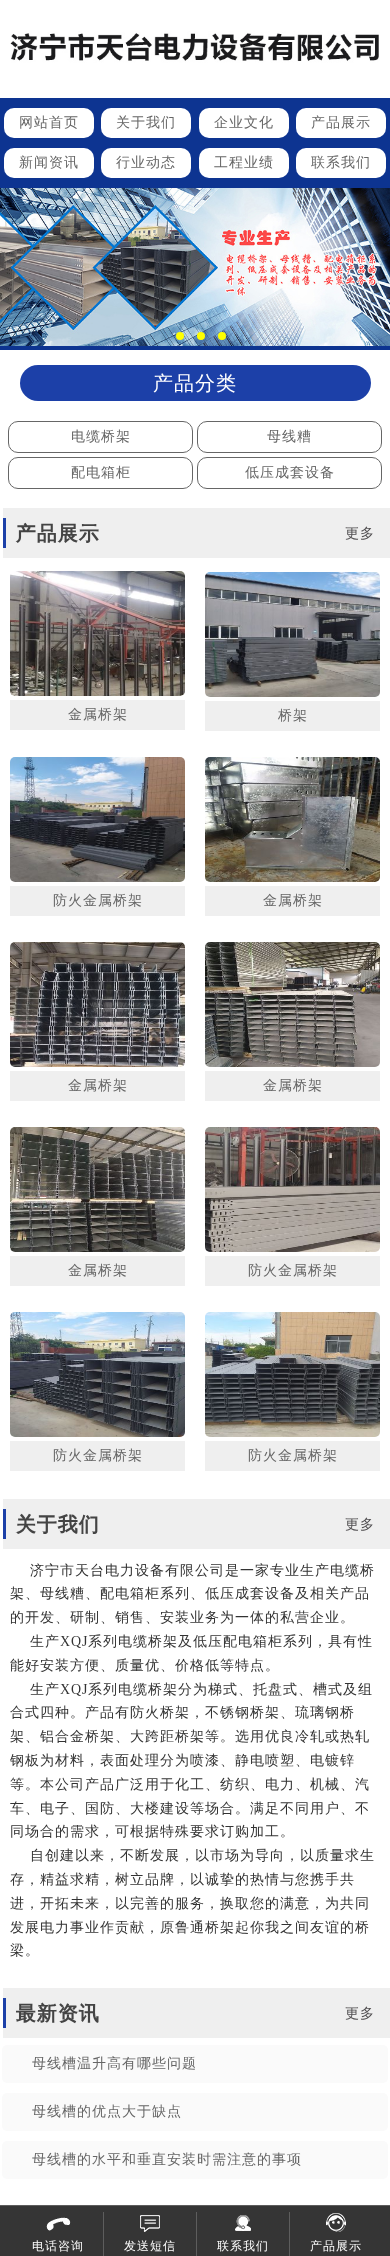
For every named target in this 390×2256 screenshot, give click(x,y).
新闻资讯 (49, 162)
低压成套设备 (290, 472)
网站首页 (49, 122)
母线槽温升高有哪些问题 (114, 2063)
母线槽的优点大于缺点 (107, 2111)
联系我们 (341, 162)
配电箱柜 (101, 472)
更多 (360, 533)
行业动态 (146, 162)
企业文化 (244, 122)
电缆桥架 (101, 436)
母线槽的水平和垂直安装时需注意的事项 (167, 2159)
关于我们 (146, 122)
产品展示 (341, 122)
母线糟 (289, 436)
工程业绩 (244, 162)
